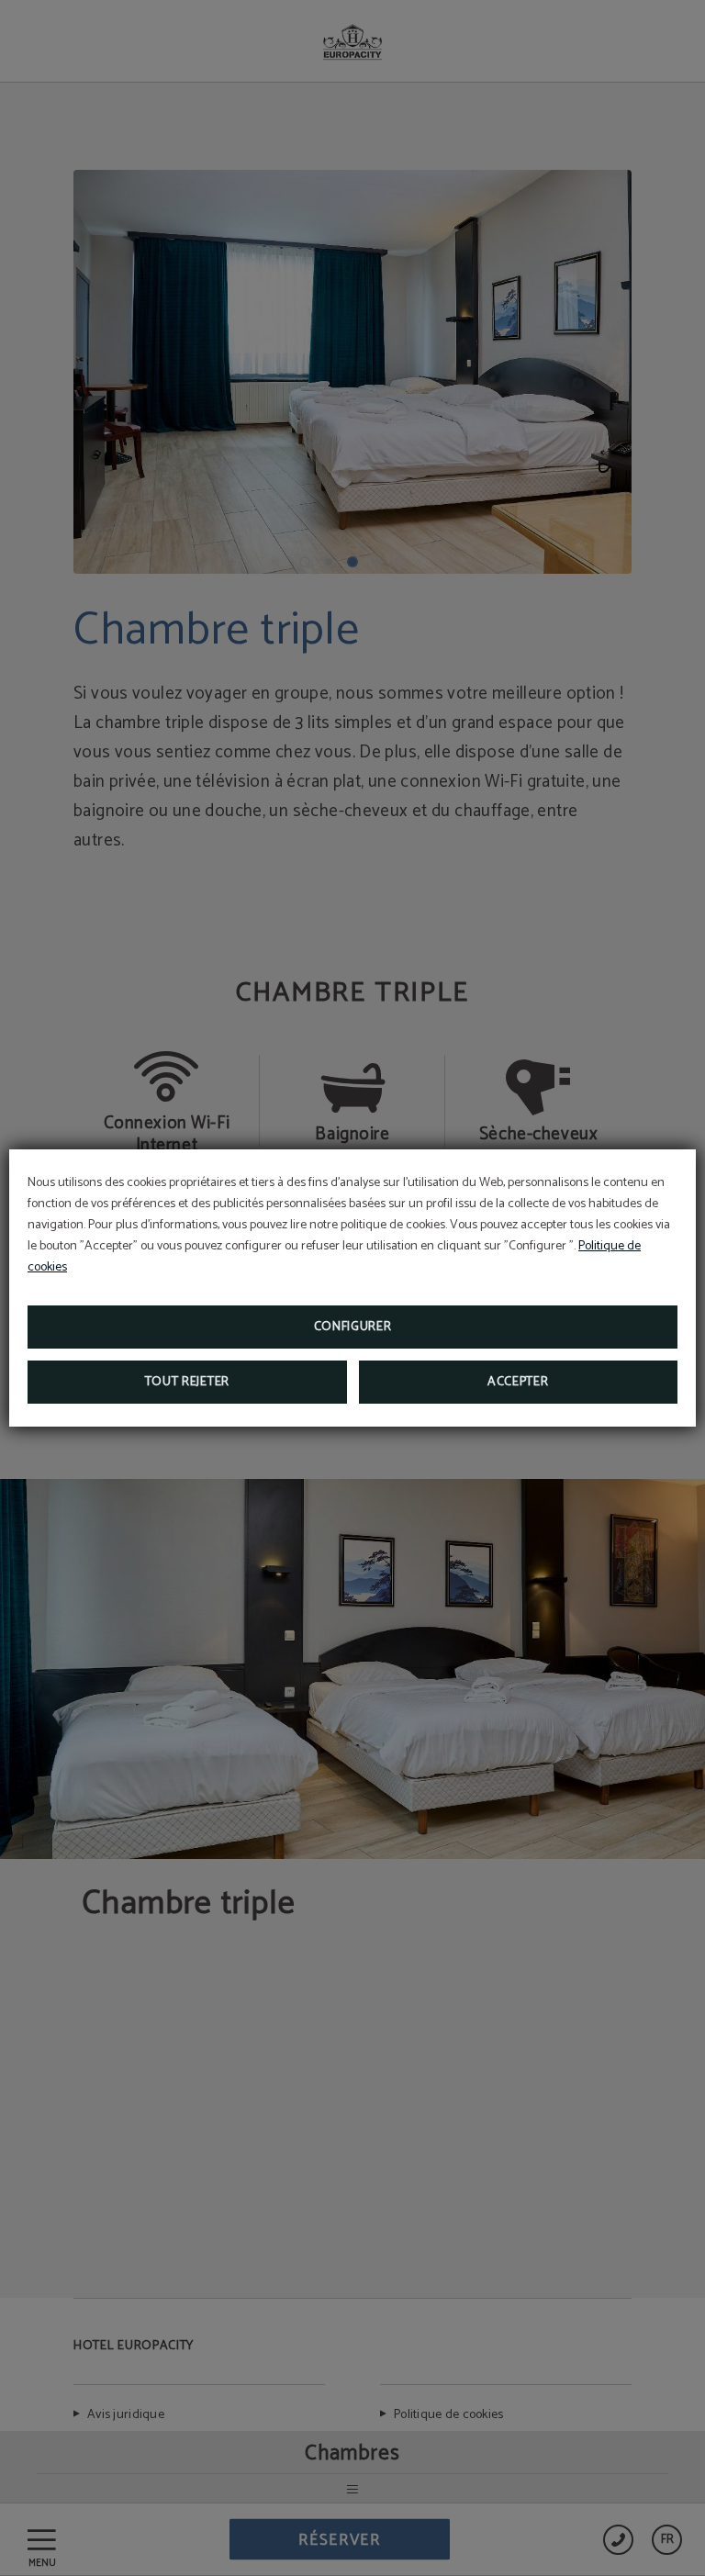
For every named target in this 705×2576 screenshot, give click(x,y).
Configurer (353, 1327)
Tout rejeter (187, 1382)
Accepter (518, 1382)
